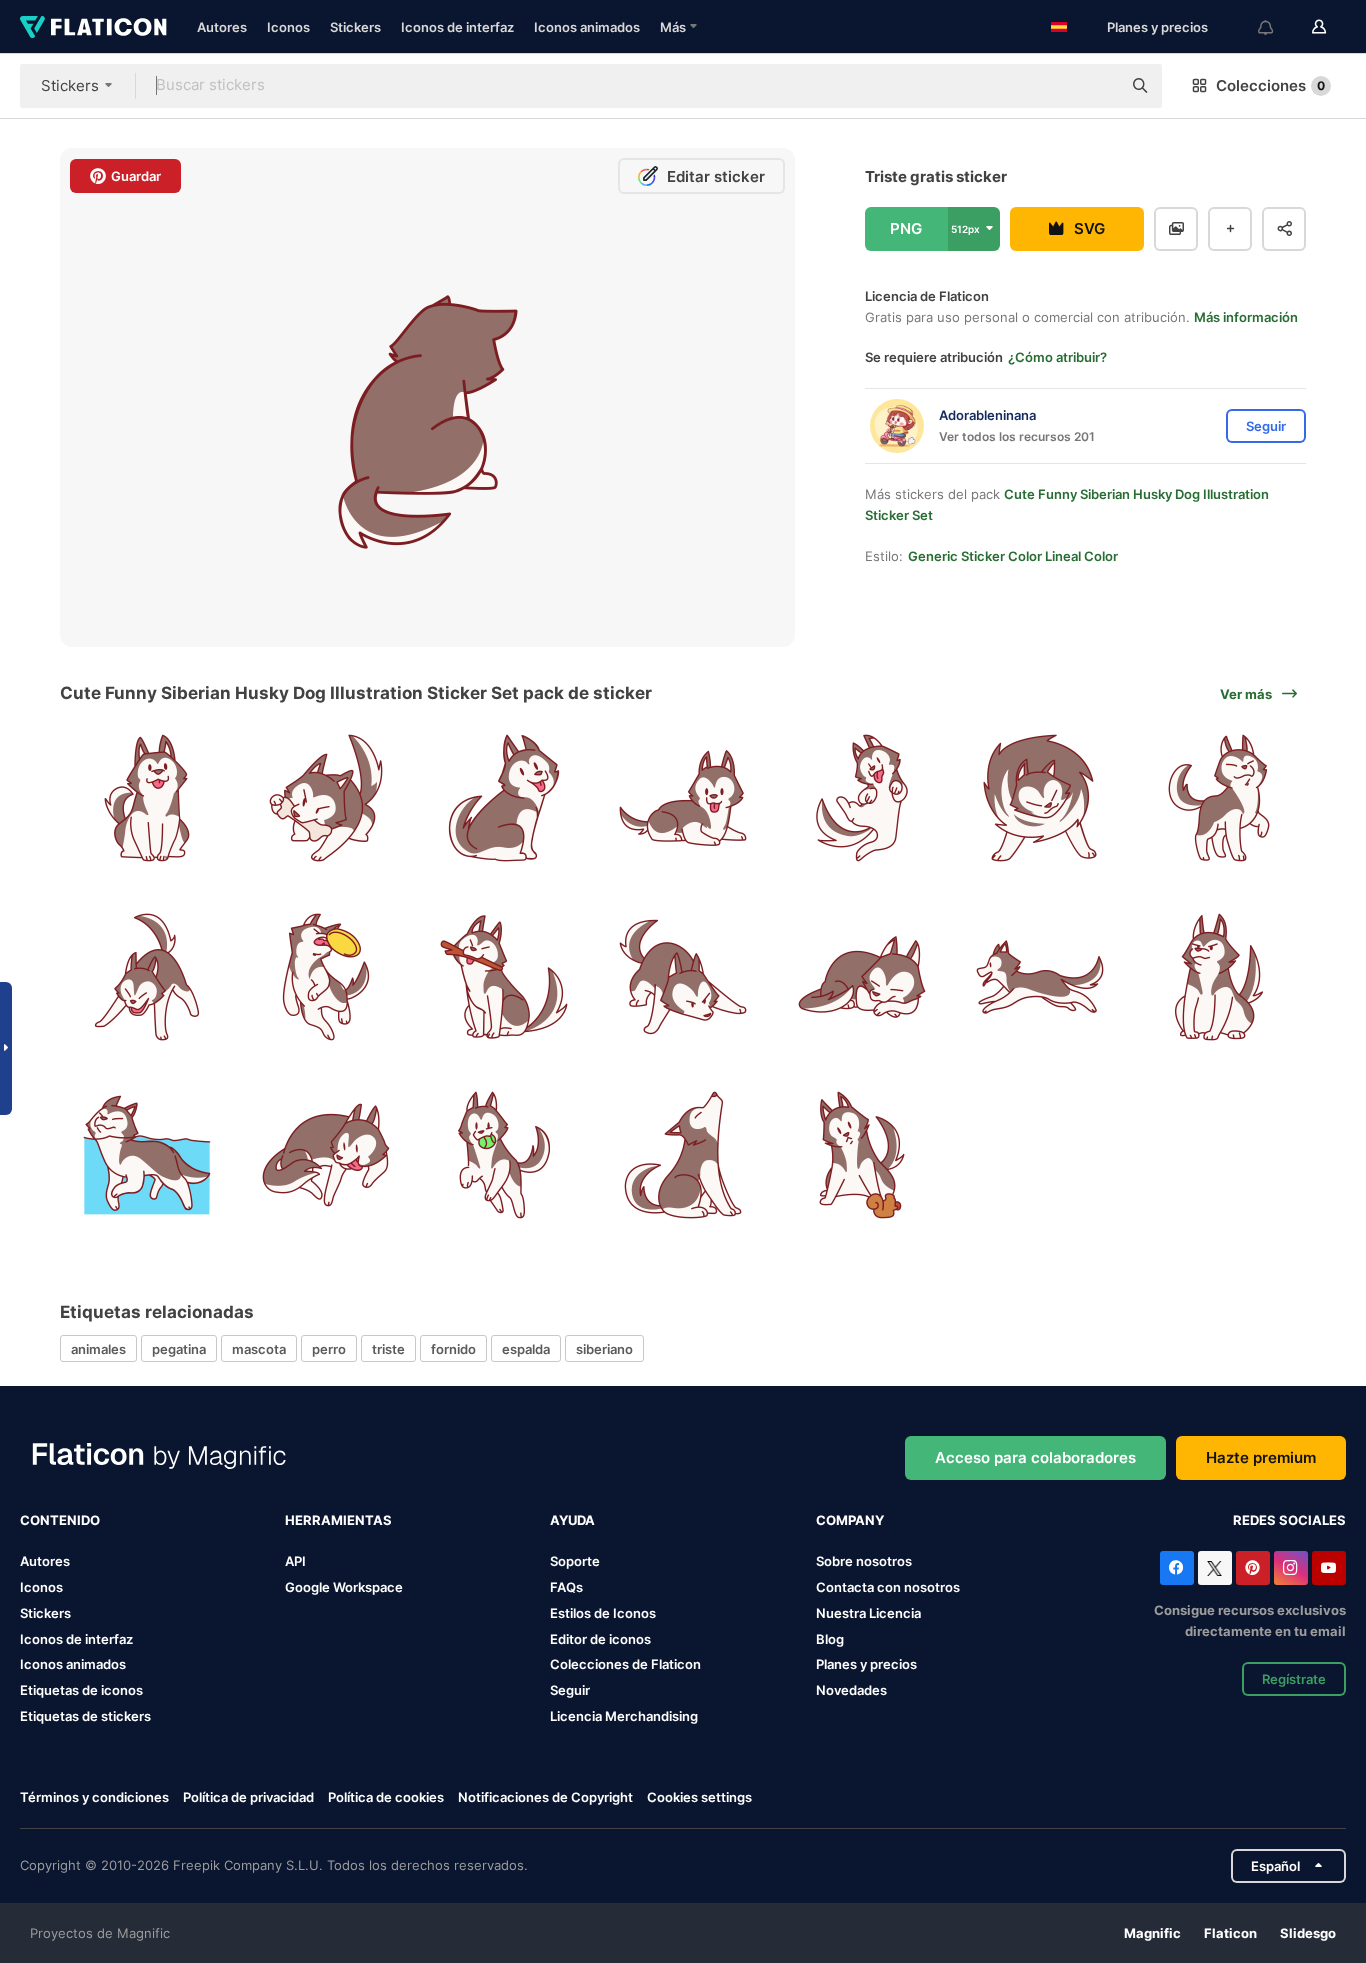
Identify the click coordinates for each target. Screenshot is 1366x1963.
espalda (526, 1349)
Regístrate (1294, 1679)
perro (329, 1349)
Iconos (288, 27)
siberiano (604, 1349)
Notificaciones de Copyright (545, 1797)
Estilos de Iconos (603, 1613)
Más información (1246, 317)
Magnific (1152, 1933)
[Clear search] (1096, 86)
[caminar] (1219, 798)
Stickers (355, 27)
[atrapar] (326, 977)
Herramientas (338, 1520)
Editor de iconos (600, 1639)
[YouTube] (1329, 1568)
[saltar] (862, 798)
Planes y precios (1157, 27)
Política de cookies (386, 1797)
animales (98, 1349)
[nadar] (147, 1155)
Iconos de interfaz (457, 27)
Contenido (60, 1520)
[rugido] (683, 1155)
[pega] (326, 1155)
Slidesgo (1308, 1933)
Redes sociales (1289, 1520)
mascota (259, 1349)
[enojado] (147, 977)
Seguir (570, 1690)
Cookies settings (699, 1797)
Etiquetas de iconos (81, 1690)
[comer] (326, 798)
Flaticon (1230, 1933)
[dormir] (862, 977)
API (295, 1561)
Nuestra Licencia (868, 1613)
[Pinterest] (1253, 1568)
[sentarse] (147, 798)
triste (388, 1349)
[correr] (1041, 977)
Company (850, 1520)
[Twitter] (1215, 1568)
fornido (453, 1349)
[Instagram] (1291, 1568)
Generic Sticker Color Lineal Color (1013, 556)
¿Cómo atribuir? (1057, 357)
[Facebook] (1177, 1568)
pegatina (179, 1349)
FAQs (566, 1587)
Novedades (851, 1690)
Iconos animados (587, 27)
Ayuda (572, 1520)
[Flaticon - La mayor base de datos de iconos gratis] (93, 27)
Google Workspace (344, 1587)
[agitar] (1041, 798)
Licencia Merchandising (624, 1716)
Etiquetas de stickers (85, 1716)
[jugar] (862, 1155)
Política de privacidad (248, 1797)
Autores (222, 27)
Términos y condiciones (94, 1797)
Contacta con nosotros (888, 1587)
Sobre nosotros (864, 1561)
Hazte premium (1261, 1457)
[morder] (504, 977)
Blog (830, 1639)
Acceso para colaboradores (1035, 1457)
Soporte (575, 1561)
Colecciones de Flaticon (625, 1664)
